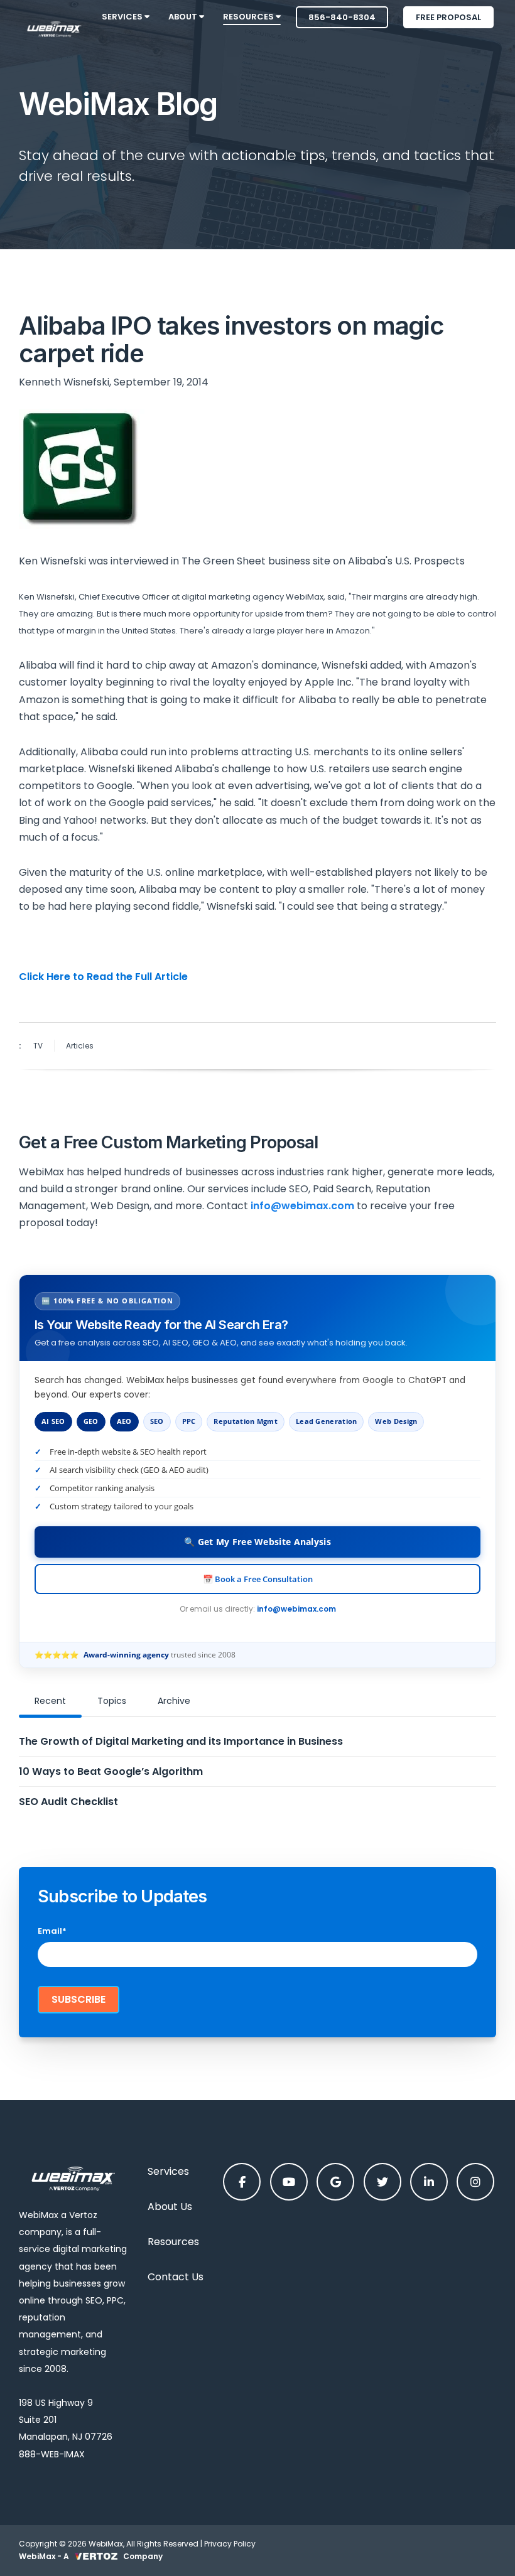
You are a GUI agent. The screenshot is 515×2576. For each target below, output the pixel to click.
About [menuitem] (184, 17)
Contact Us (176, 2277)
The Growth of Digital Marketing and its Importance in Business (181, 1741)
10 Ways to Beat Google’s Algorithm (111, 1771)
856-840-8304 (342, 17)
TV (38, 1046)
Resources (173, 2242)
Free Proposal (448, 17)
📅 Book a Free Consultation (258, 1579)
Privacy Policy (230, 2544)
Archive (174, 1701)
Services (168, 2171)
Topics (112, 1701)
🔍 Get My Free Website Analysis (257, 1542)
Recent (50, 1701)
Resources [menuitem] (249, 17)
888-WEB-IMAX (52, 2454)
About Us (170, 2207)
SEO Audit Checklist (68, 1802)
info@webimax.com (296, 1609)
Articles (80, 1046)
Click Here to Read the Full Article (103, 977)
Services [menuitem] (123, 17)
